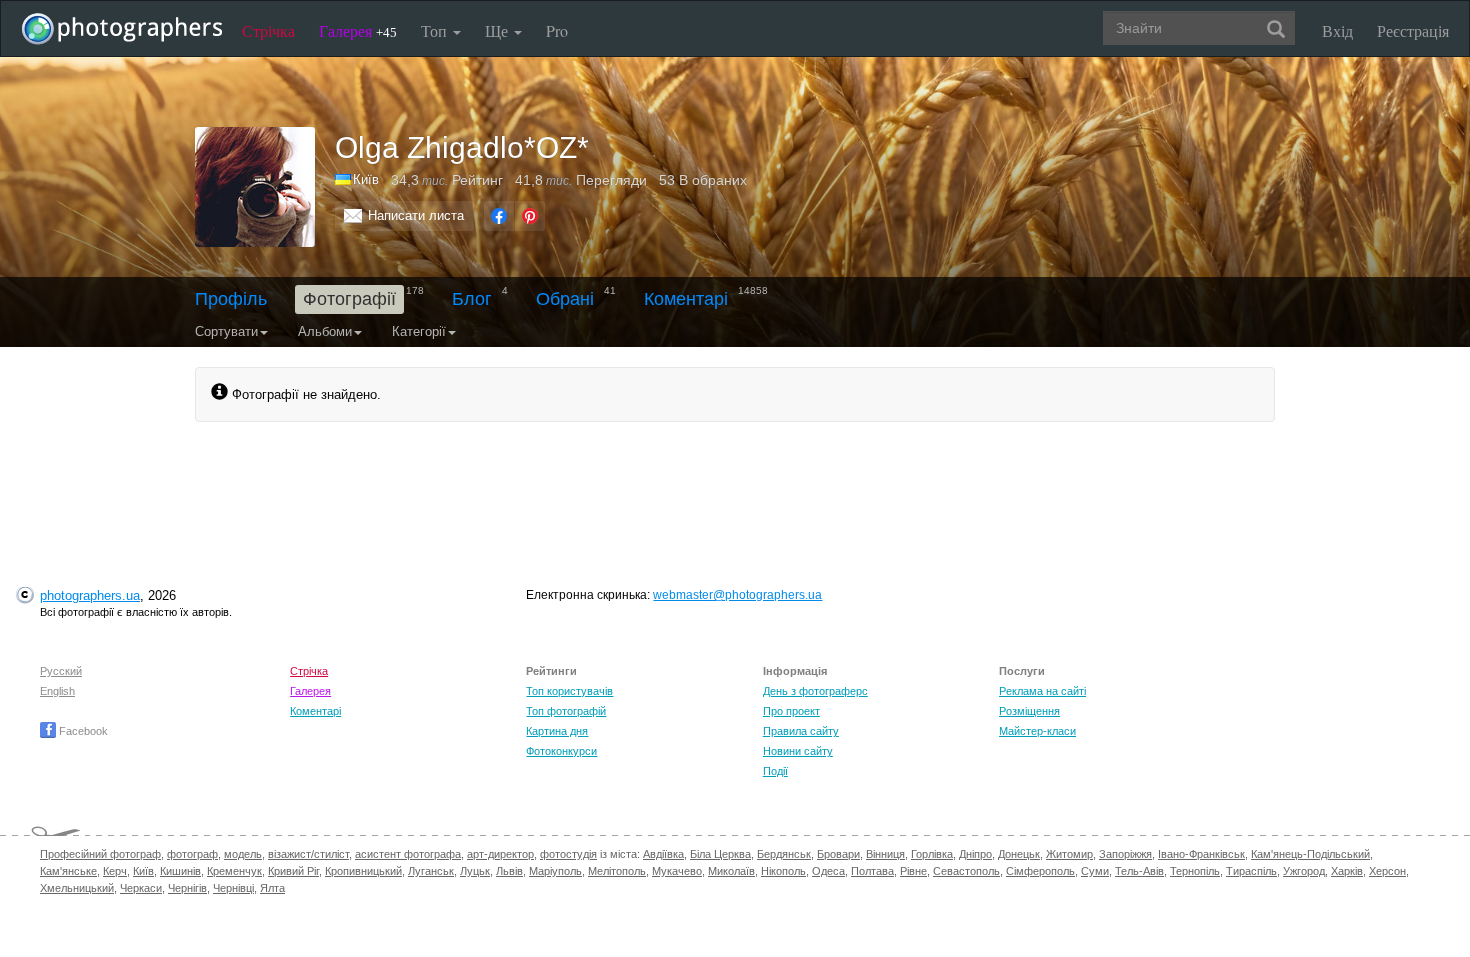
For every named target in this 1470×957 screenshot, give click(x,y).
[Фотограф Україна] (344, 179)
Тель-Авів (1139, 871)
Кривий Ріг (293, 871)
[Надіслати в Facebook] (499, 216)
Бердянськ (784, 854)
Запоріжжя (1125, 854)
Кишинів (180, 871)
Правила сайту (801, 731)
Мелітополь (617, 871)
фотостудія (568, 854)
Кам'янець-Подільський (1310, 854)
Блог (472, 299)
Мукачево (677, 871)
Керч (115, 871)
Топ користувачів (569, 691)
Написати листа (416, 215)
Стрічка (268, 30)
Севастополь (966, 871)
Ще (498, 30)
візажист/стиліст (308, 854)
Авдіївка (663, 854)
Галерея (358, 30)
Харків (1347, 871)
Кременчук (234, 871)
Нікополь (783, 871)
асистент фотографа (408, 854)
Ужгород (1304, 871)
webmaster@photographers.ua (737, 595)
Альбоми (325, 331)
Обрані (565, 299)
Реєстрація (1413, 30)
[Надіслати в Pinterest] (530, 216)
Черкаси (141, 888)
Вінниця (885, 854)
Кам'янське (68, 871)
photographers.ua (90, 595)
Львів (509, 871)
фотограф (192, 854)
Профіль (231, 299)
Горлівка (932, 854)
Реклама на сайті (1042, 691)
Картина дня (557, 731)
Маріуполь (555, 871)
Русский (61, 671)
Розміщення (1029, 711)
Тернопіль (1195, 871)
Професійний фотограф (100, 854)
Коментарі (686, 299)
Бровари (838, 854)
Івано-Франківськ (1201, 854)
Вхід (1337, 30)
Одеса (828, 871)
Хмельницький (77, 888)
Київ (366, 179)
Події (775, 771)
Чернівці (233, 888)
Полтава (872, 871)
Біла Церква (720, 854)
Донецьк (1019, 854)
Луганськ (431, 871)
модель (243, 854)
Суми (1095, 871)
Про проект (791, 711)
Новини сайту (798, 751)
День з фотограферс (815, 691)
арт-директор (500, 854)
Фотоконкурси (561, 751)
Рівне (913, 871)
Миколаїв (731, 871)
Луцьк (475, 871)
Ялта (272, 888)
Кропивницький (363, 871)
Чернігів (187, 888)
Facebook (82, 731)
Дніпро (975, 854)
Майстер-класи (1037, 731)
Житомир (1069, 854)
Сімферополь (1040, 871)
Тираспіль (1251, 871)
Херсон (1387, 871)
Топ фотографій (566, 711)
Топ (436, 30)
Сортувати (226, 331)
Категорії (419, 331)
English (57, 691)
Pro (557, 30)
